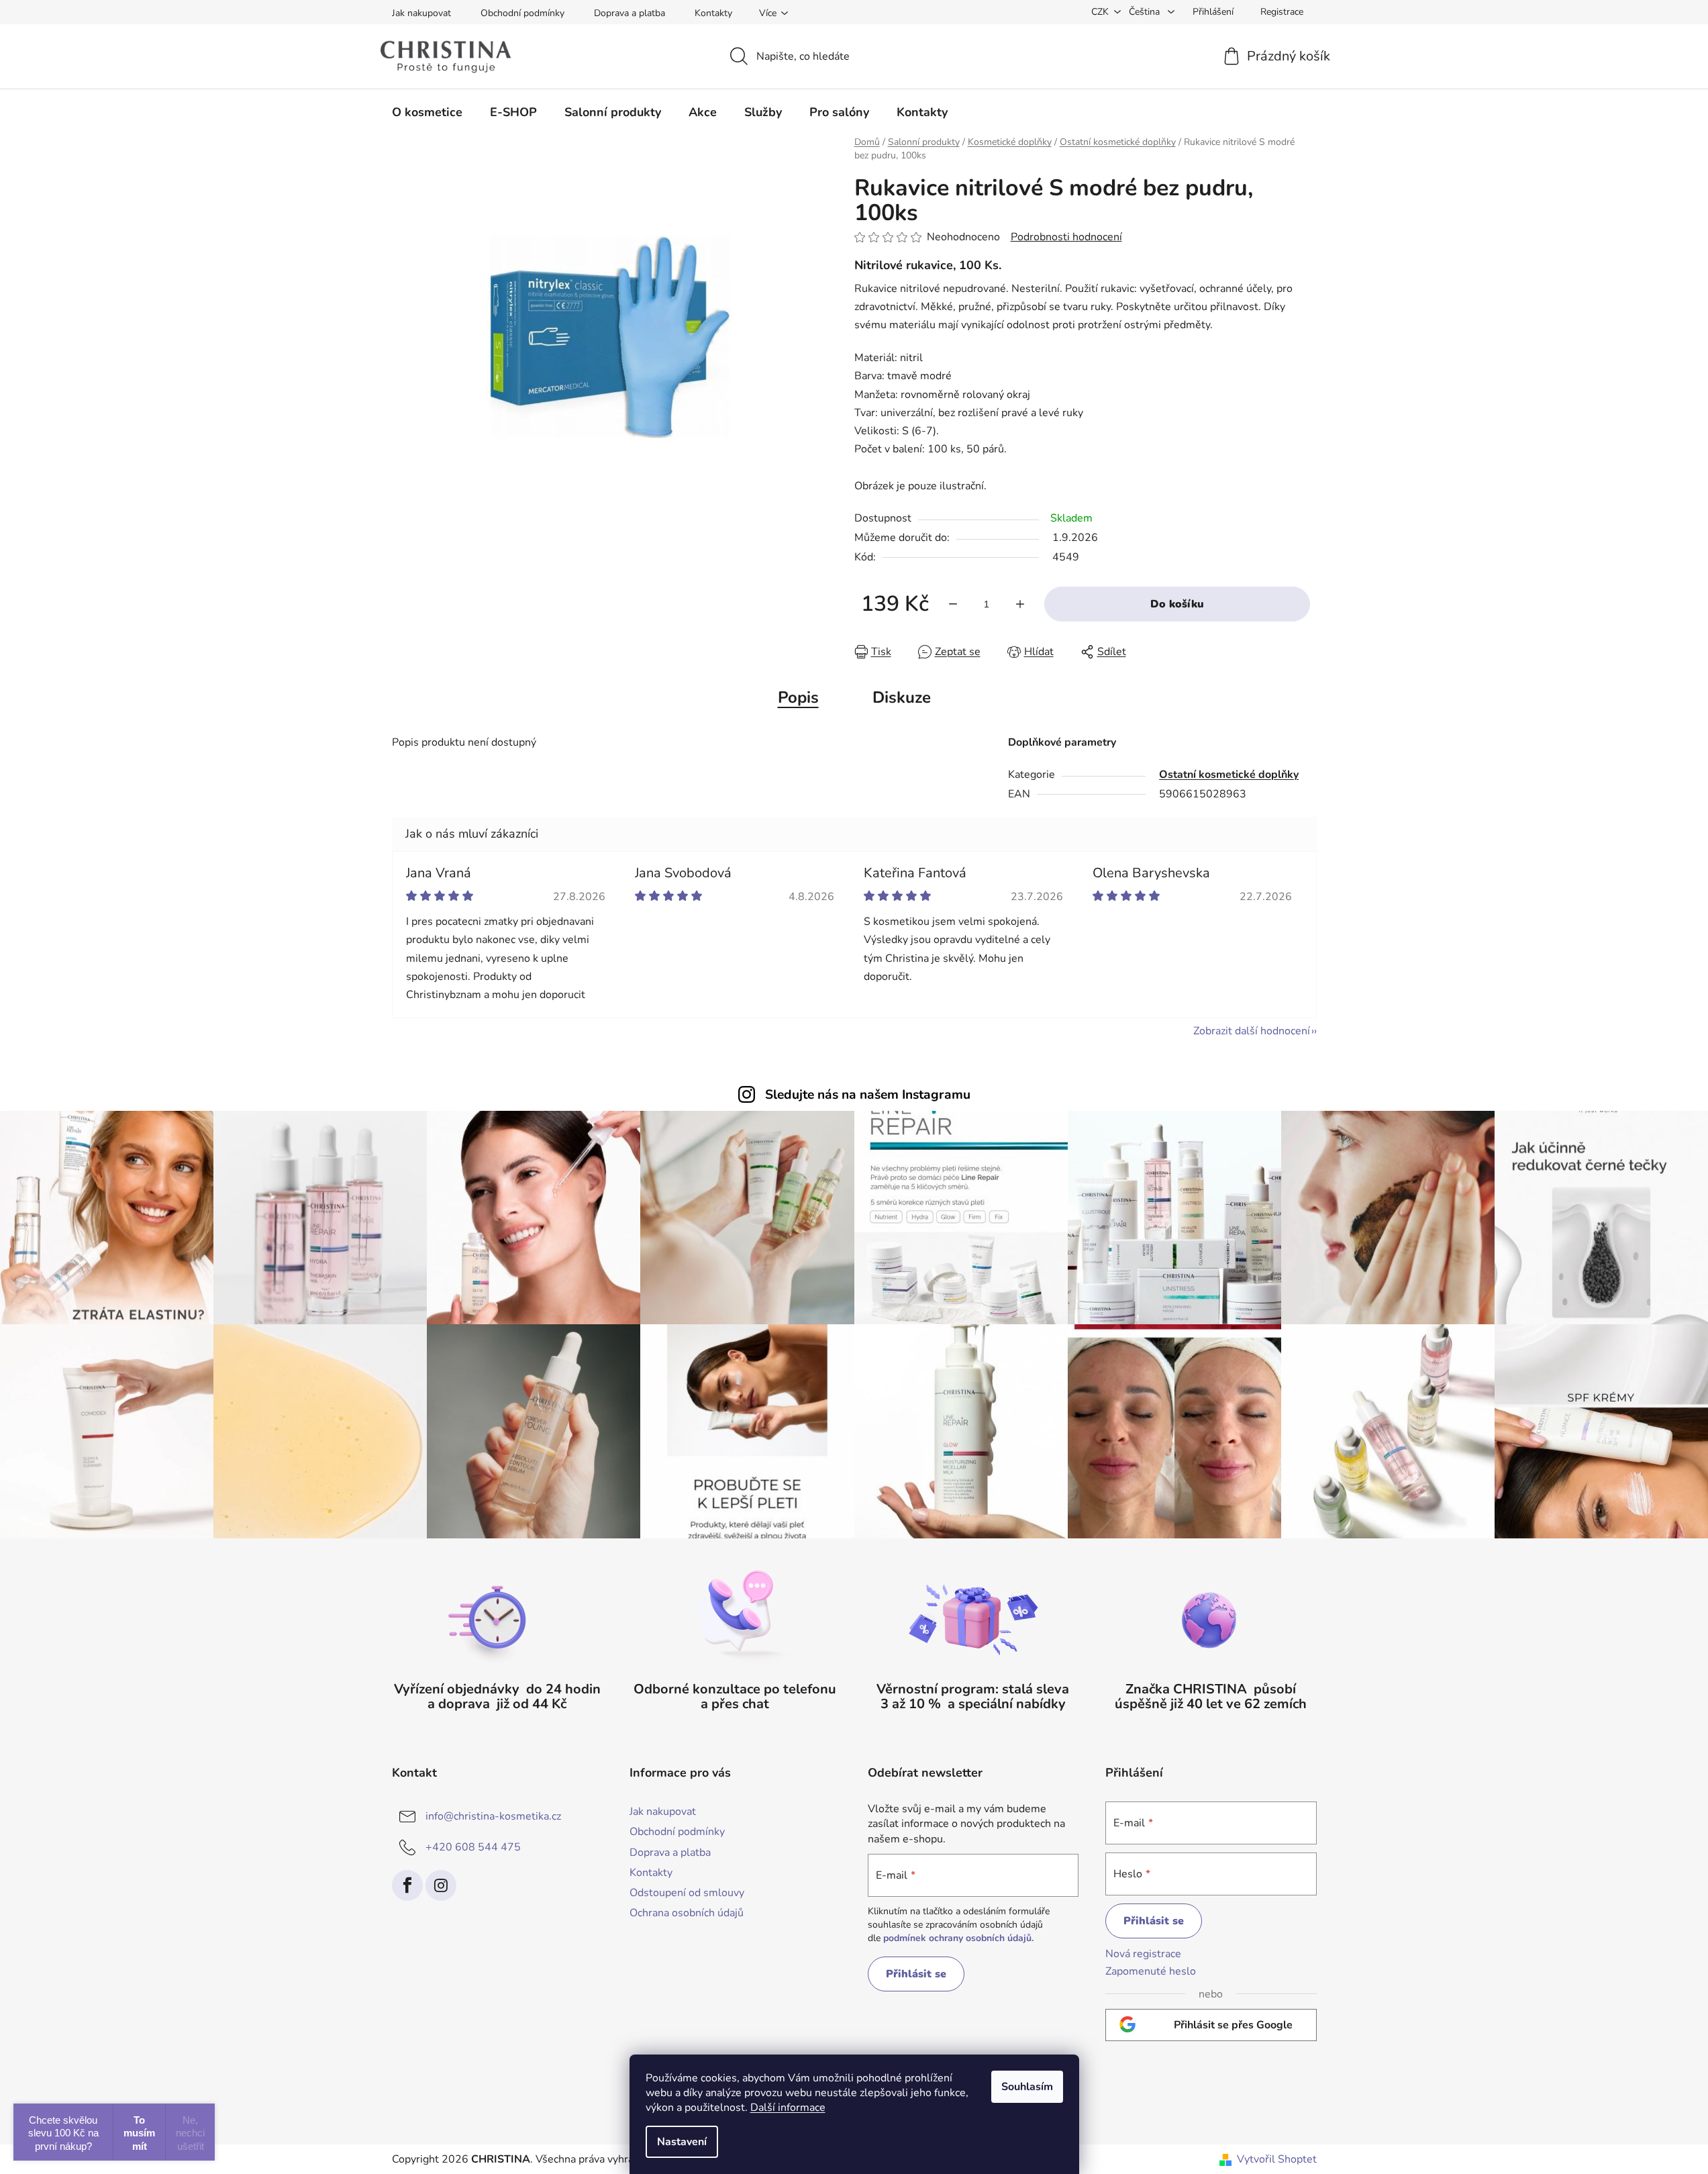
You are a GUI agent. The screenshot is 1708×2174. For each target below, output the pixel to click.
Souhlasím (1027, 2087)
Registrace (1282, 12)
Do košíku (1177, 604)
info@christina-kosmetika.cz (493, 1816)
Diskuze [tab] (902, 697)
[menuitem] (427, 112)
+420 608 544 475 (473, 1847)
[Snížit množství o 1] (953, 604)
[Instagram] (441, 1885)
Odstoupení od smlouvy (687, 1893)
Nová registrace (1143, 1954)
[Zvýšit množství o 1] (1020, 604)
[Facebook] (407, 1885)
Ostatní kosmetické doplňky (1229, 775)
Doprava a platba (630, 13)
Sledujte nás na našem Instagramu (868, 1095)
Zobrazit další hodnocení (1252, 1031)
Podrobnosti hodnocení (1066, 237)
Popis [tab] (798, 697)
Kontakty (713, 13)
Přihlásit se (916, 1974)
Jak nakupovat (421, 13)
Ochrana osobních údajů (687, 1913)
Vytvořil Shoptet (1277, 2159)
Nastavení (682, 2142)
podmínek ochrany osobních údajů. (958, 1938)
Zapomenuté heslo (1151, 1971)
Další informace (788, 2108)
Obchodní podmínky (522, 13)
